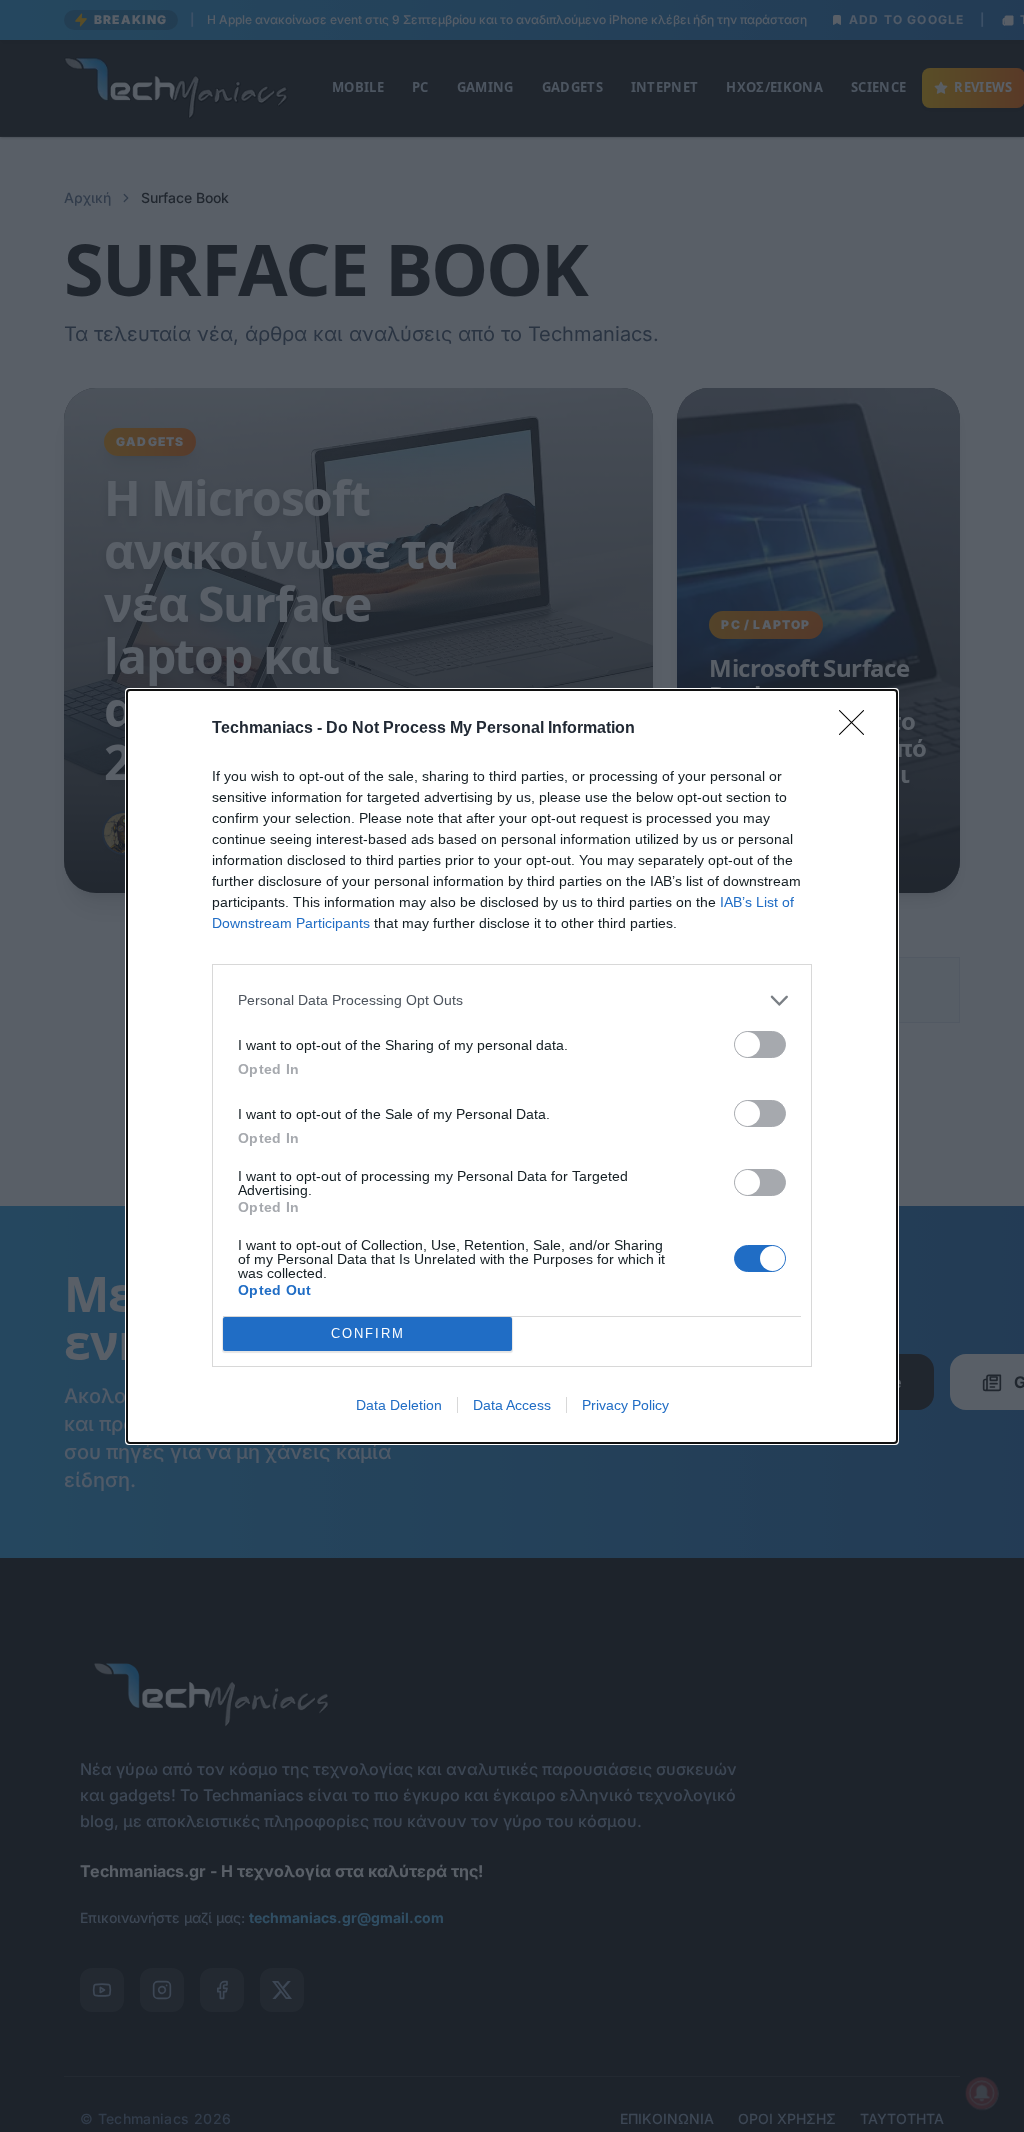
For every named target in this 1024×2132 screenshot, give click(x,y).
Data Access (512, 1405)
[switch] (760, 1044)
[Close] (858, 729)
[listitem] (512, 1000)
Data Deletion (399, 1405)
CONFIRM (368, 1333)
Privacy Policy (625, 1405)
